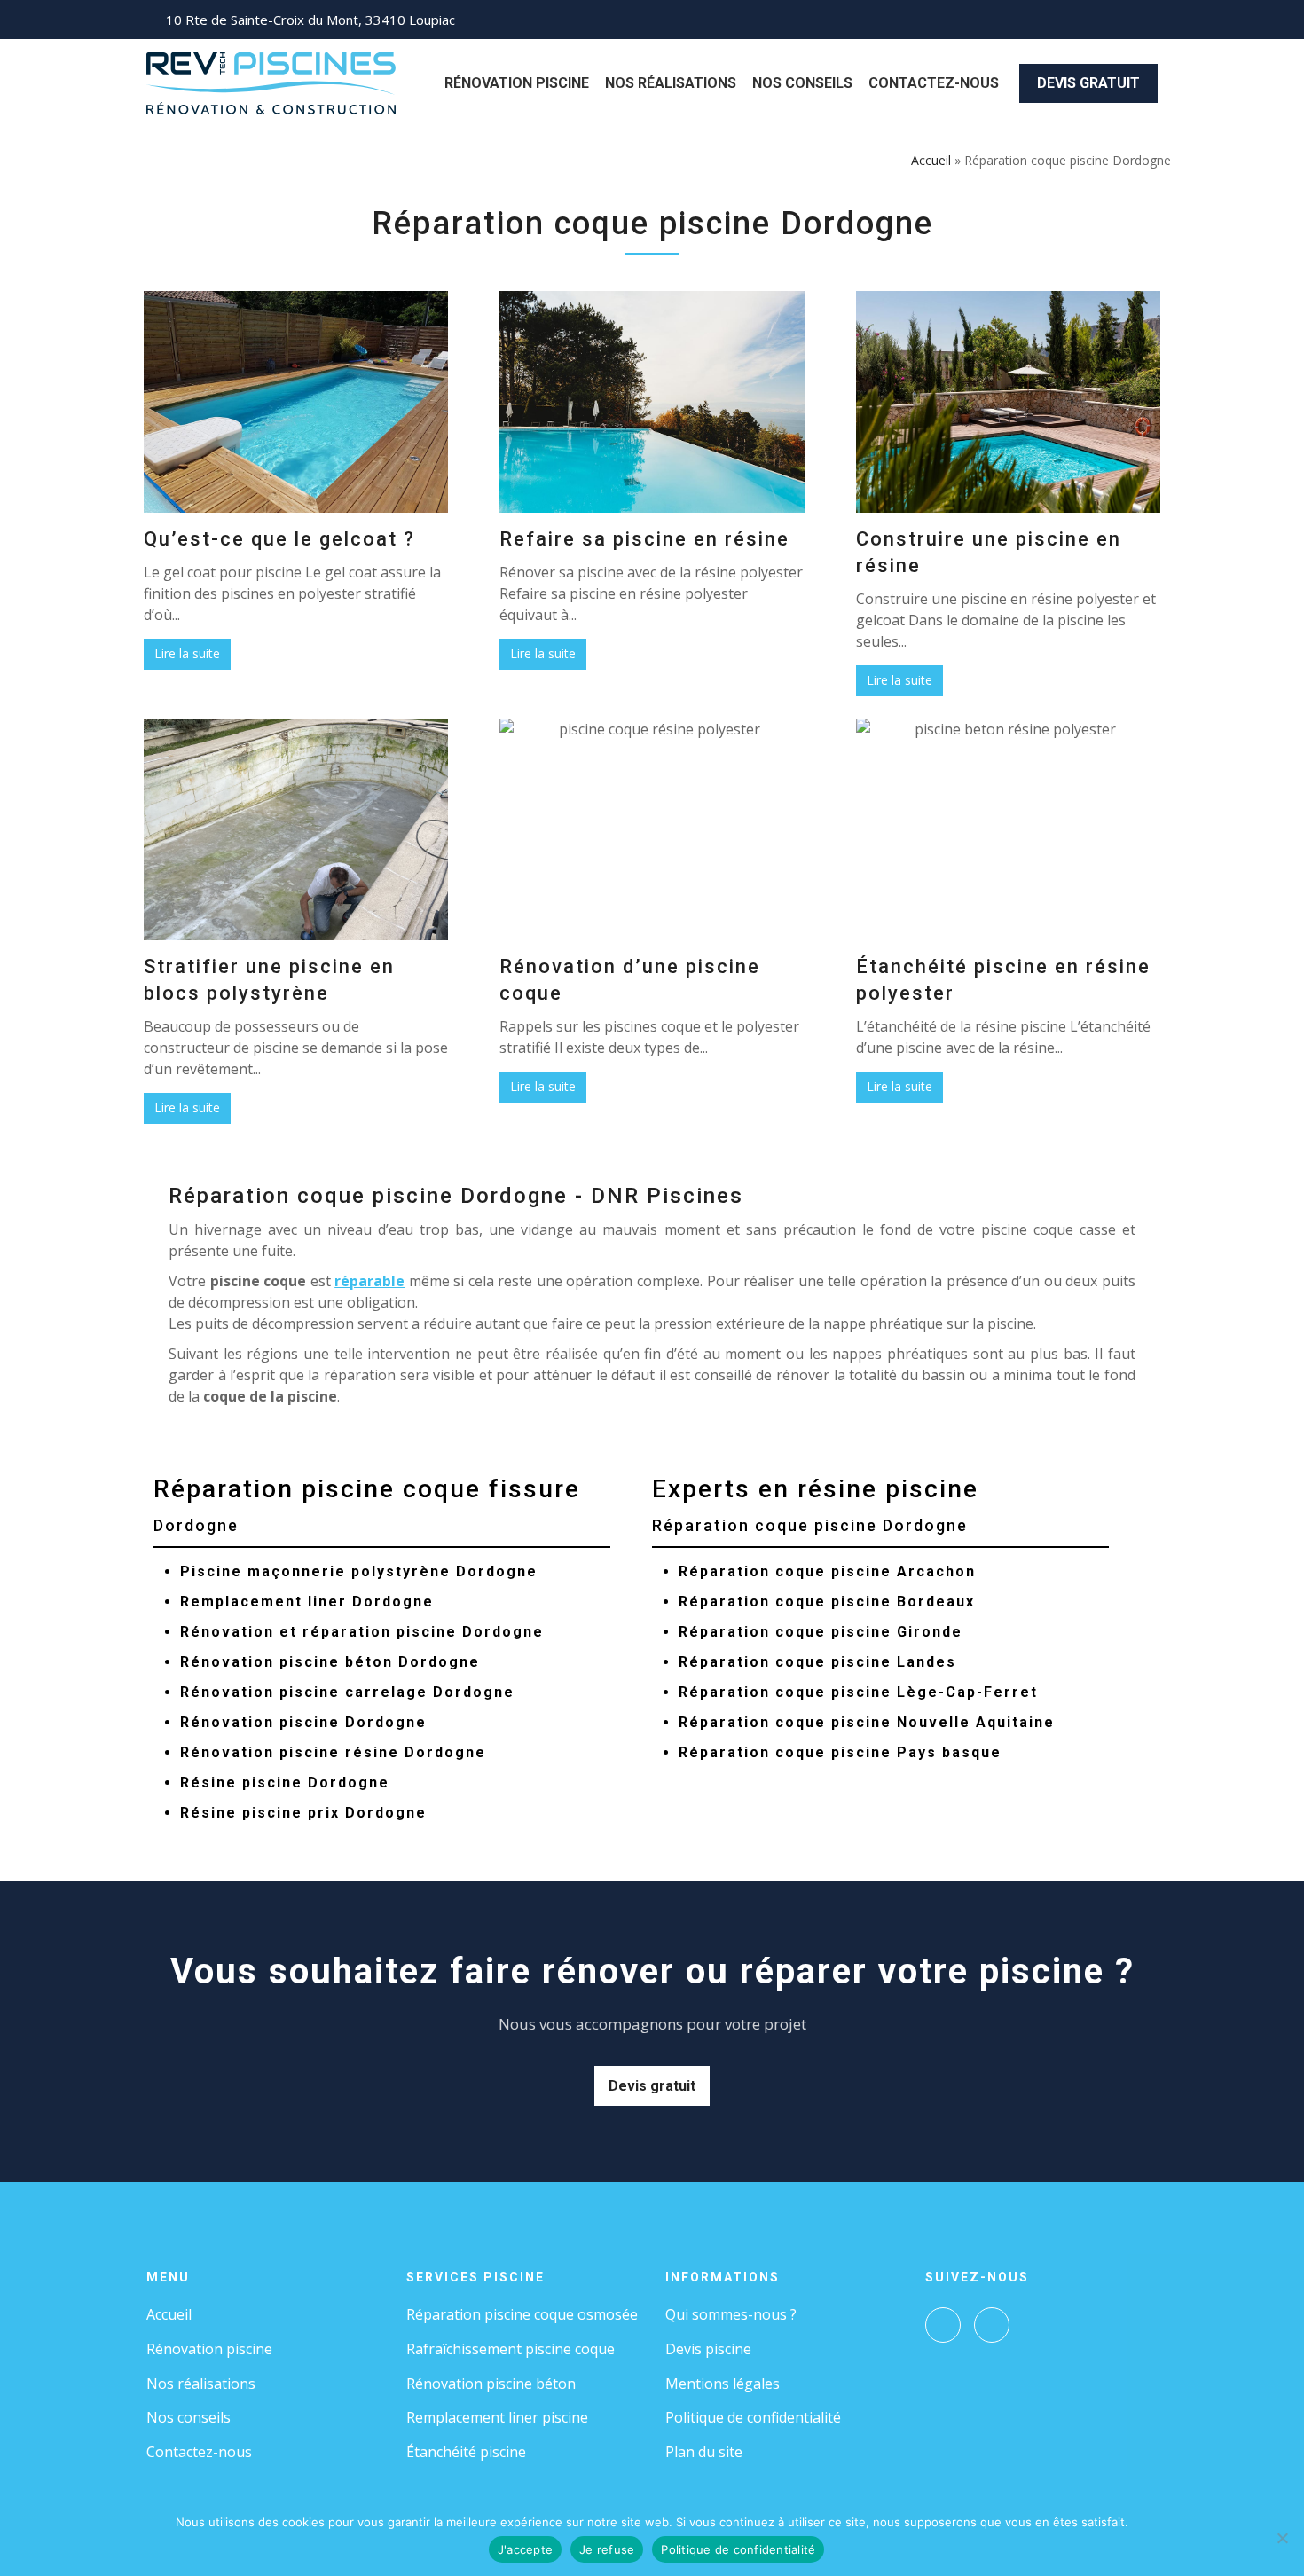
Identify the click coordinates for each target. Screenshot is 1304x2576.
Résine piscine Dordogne (285, 1783)
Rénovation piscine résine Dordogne (333, 1752)
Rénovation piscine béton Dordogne (330, 1662)
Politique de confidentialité (753, 2417)
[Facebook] (943, 2325)
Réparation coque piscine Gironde (821, 1632)
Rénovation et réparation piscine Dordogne (362, 1632)
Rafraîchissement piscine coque (511, 2349)
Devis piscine (708, 2349)
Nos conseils (189, 2417)
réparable (369, 1281)
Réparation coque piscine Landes (817, 1662)
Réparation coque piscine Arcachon (827, 1571)
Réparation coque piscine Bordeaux (827, 1602)
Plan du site (704, 2452)
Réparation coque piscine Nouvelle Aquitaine (867, 1722)
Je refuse (607, 2549)
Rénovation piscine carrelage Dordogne (347, 1692)
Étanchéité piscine (466, 2452)
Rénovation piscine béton (491, 2384)
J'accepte (525, 2549)
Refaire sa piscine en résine (644, 539)
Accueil (931, 160)
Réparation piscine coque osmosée (522, 2314)
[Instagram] (992, 2325)
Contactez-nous (934, 83)
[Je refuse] (1282, 2538)
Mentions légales (723, 2384)
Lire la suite (187, 653)
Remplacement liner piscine (497, 2417)
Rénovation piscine (517, 83)
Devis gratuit (1088, 83)
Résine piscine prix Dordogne (303, 1813)
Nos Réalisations (671, 83)
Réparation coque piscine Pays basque (840, 1752)
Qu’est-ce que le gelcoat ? (279, 539)
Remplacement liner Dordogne (307, 1602)
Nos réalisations (201, 2384)
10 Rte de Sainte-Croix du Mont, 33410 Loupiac (310, 20)
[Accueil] (271, 82)
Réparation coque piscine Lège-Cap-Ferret (858, 1692)
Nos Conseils (802, 83)
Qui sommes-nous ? (731, 2314)
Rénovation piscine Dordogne (303, 1722)
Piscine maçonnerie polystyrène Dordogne (359, 1571)
